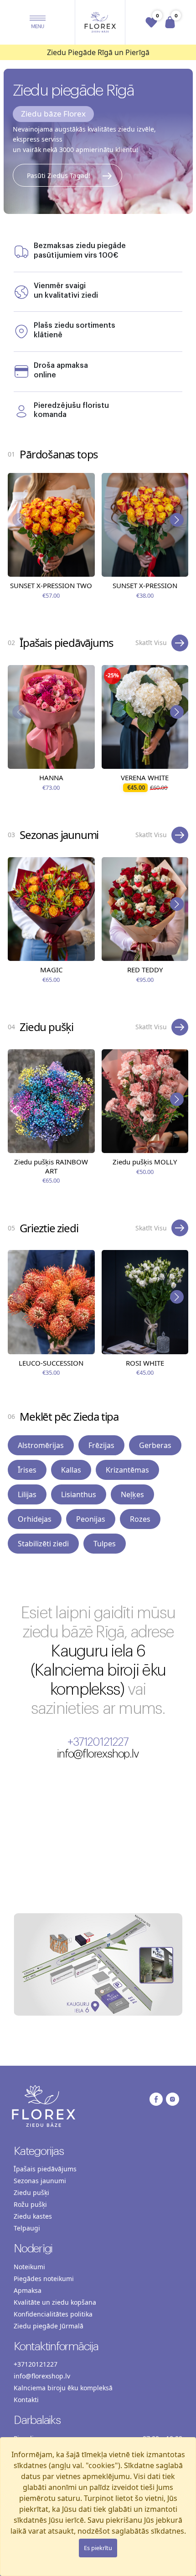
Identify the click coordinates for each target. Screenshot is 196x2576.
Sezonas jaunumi (40, 2181)
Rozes (140, 1519)
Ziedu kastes (33, 2216)
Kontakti (26, 2400)
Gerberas (155, 1445)
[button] (38, 22)
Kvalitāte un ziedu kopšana (55, 2302)
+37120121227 (98, 1742)
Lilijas (27, 1494)
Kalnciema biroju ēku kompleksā (63, 2388)
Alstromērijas (41, 1445)
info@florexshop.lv (98, 1754)
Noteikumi (29, 2267)
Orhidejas (35, 1519)
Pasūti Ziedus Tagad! (59, 175)
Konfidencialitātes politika (53, 2314)
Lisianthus (79, 1494)
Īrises (27, 1470)
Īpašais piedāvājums (45, 2169)
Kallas (71, 1470)
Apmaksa (28, 2290)
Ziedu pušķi (31, 2192)
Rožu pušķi (30, 2204)
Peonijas (91, 1519)
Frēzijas (101, 1445)
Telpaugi (27, 2228)
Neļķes (132, 1494)
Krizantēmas (127, 1470)
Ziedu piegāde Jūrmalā (49, 2326)
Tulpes (105, 1544)
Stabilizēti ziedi (43, 1544)
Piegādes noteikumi (44, 2279)
